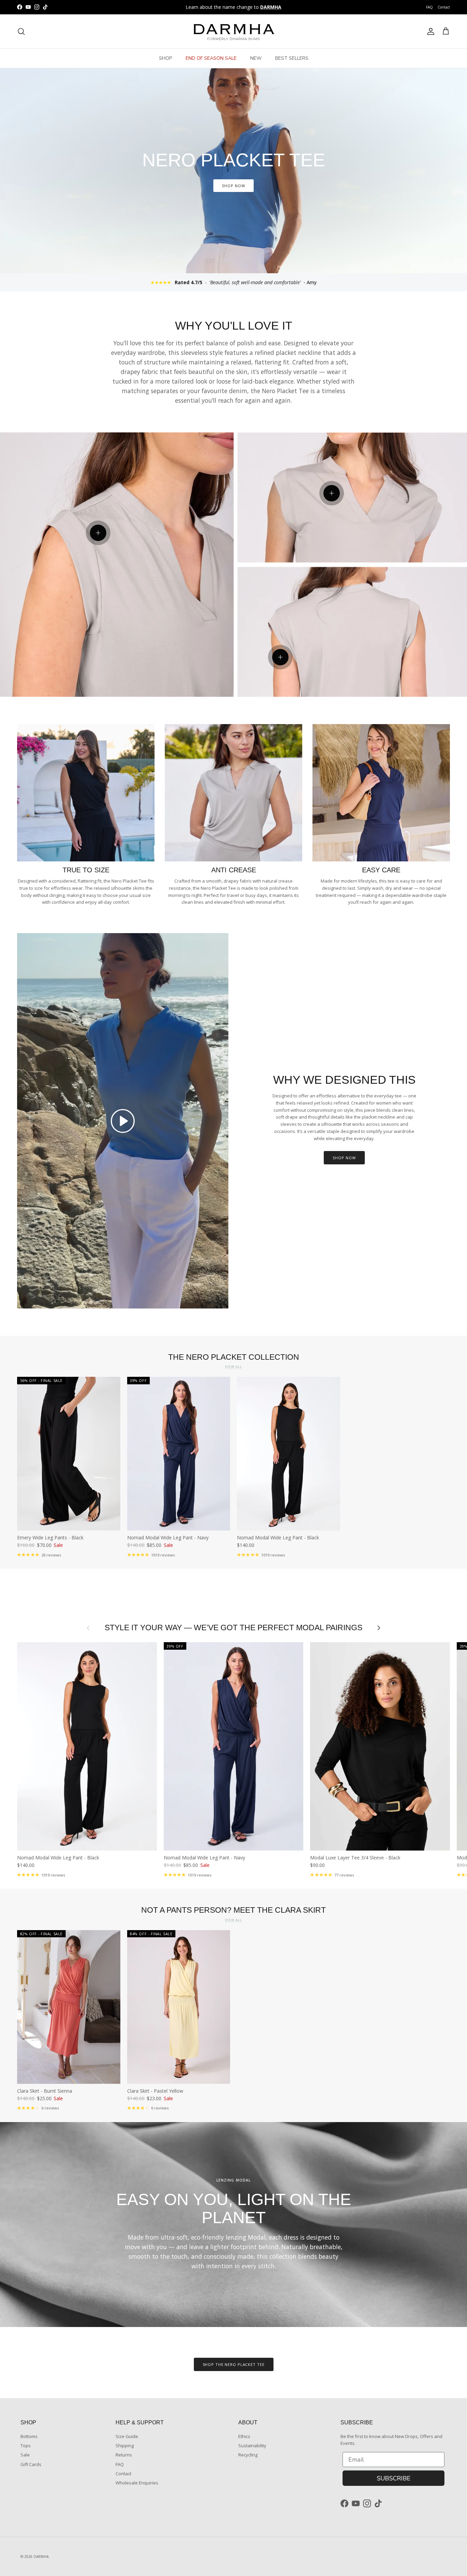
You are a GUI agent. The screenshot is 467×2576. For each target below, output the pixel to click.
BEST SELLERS (292, 58)
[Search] (21, 31)
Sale (25, 2455)
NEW (256, 58)
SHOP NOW (233, 186)
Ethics (244, 2436)
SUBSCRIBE (394, 2478)
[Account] (429, 31)
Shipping (125, 2446)
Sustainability (252, 2446)
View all (233, 1367)
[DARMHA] (233, 31)
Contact (444, 7)
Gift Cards (31, 2464)
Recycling (248, 2455)
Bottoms (29, 2436)
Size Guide (127, 2436)
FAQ (429, 7)
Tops (26, 2446)
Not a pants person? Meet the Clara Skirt (233, 1910)
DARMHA (41, 2557)
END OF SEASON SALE (211, 58)
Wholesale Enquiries (137, 2483)
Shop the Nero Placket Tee (234, 2364)
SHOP (165, 58)
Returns (124, 2455)
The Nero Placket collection (234, 1357)
